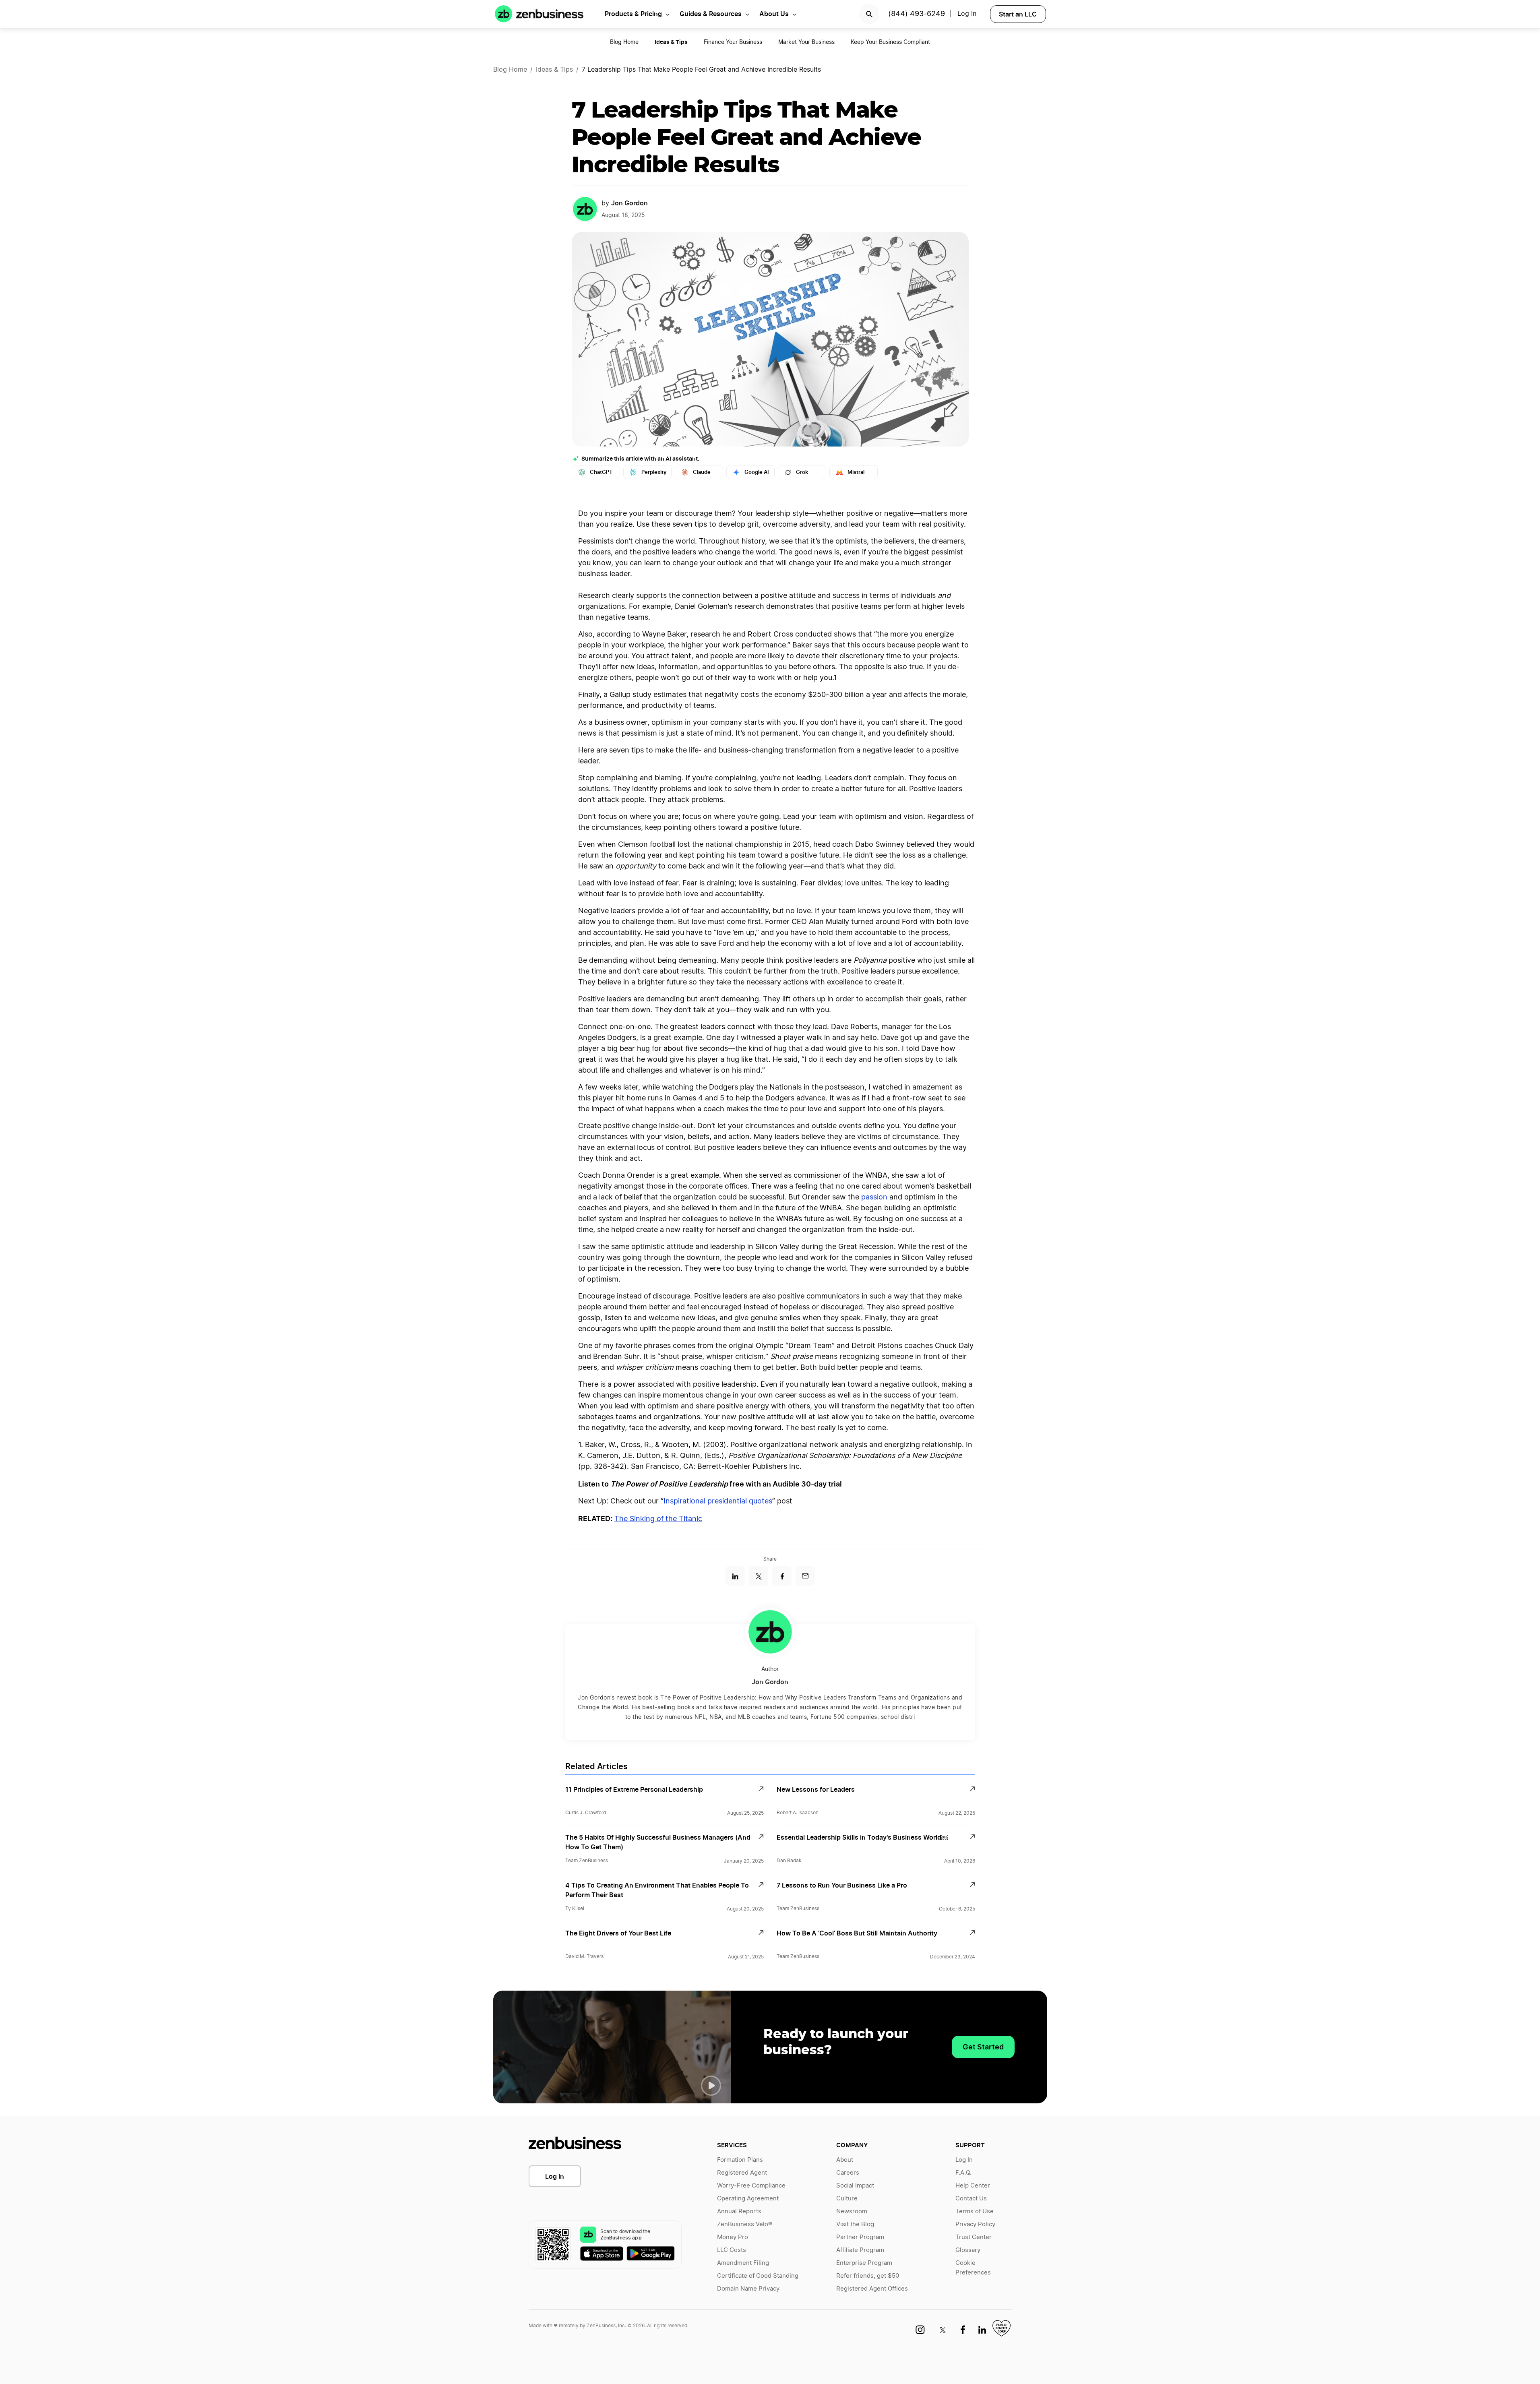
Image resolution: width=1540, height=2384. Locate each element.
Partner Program (860, 2237)
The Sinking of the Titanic (658, 1519)
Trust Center (974, 2237)
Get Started (983, 2047)
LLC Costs (732, 2250)
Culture (847, 2199)
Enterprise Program (864, 2263)
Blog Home (624, 42)
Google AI (757, 472)
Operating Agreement (748, 2199)
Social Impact (855, 2186)
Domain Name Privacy (748, 2289)
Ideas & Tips (554, 70)
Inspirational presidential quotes (718, 1501)
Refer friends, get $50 (868, 2276)
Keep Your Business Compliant (890, 42)
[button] (711, 2086)
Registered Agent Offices (872, 2289)
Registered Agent (742, 2173)
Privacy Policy (975, 2224)
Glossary (968, 2250)
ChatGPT (601, 472)
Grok (802, 472)
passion (874, 1197)
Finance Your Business (733, 42)
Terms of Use (975, 2211)
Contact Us (971, 2199)
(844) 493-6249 (917, 14)
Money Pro (733, 2237)
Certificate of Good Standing (758, 2276)
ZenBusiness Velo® (745, 2224)
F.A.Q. (963, 2173)
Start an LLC (1018, 14)
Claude (702, 472)
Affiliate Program (860, 2250)
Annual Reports (739, 2211)
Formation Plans (740, 2160)
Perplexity (654, 472)
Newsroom (852, 2211)
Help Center (973, 2186)
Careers (848, 2173)
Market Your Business (806, 42)
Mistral (856, 472)
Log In (555, 2176)
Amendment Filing (743, 2263)
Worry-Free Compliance (751, 2186)
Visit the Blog (855, 2224)
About (845, 2160)
